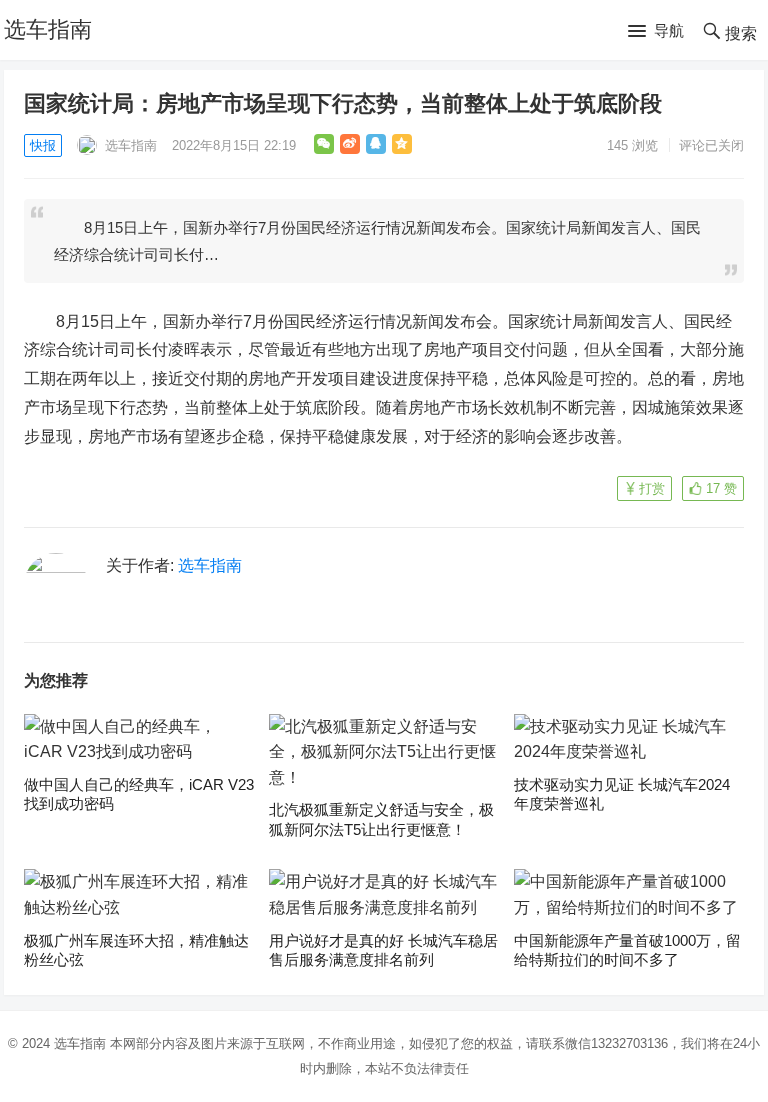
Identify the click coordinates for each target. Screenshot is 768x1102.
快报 (43, 145)
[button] (656, 32)
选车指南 (48, 29)
